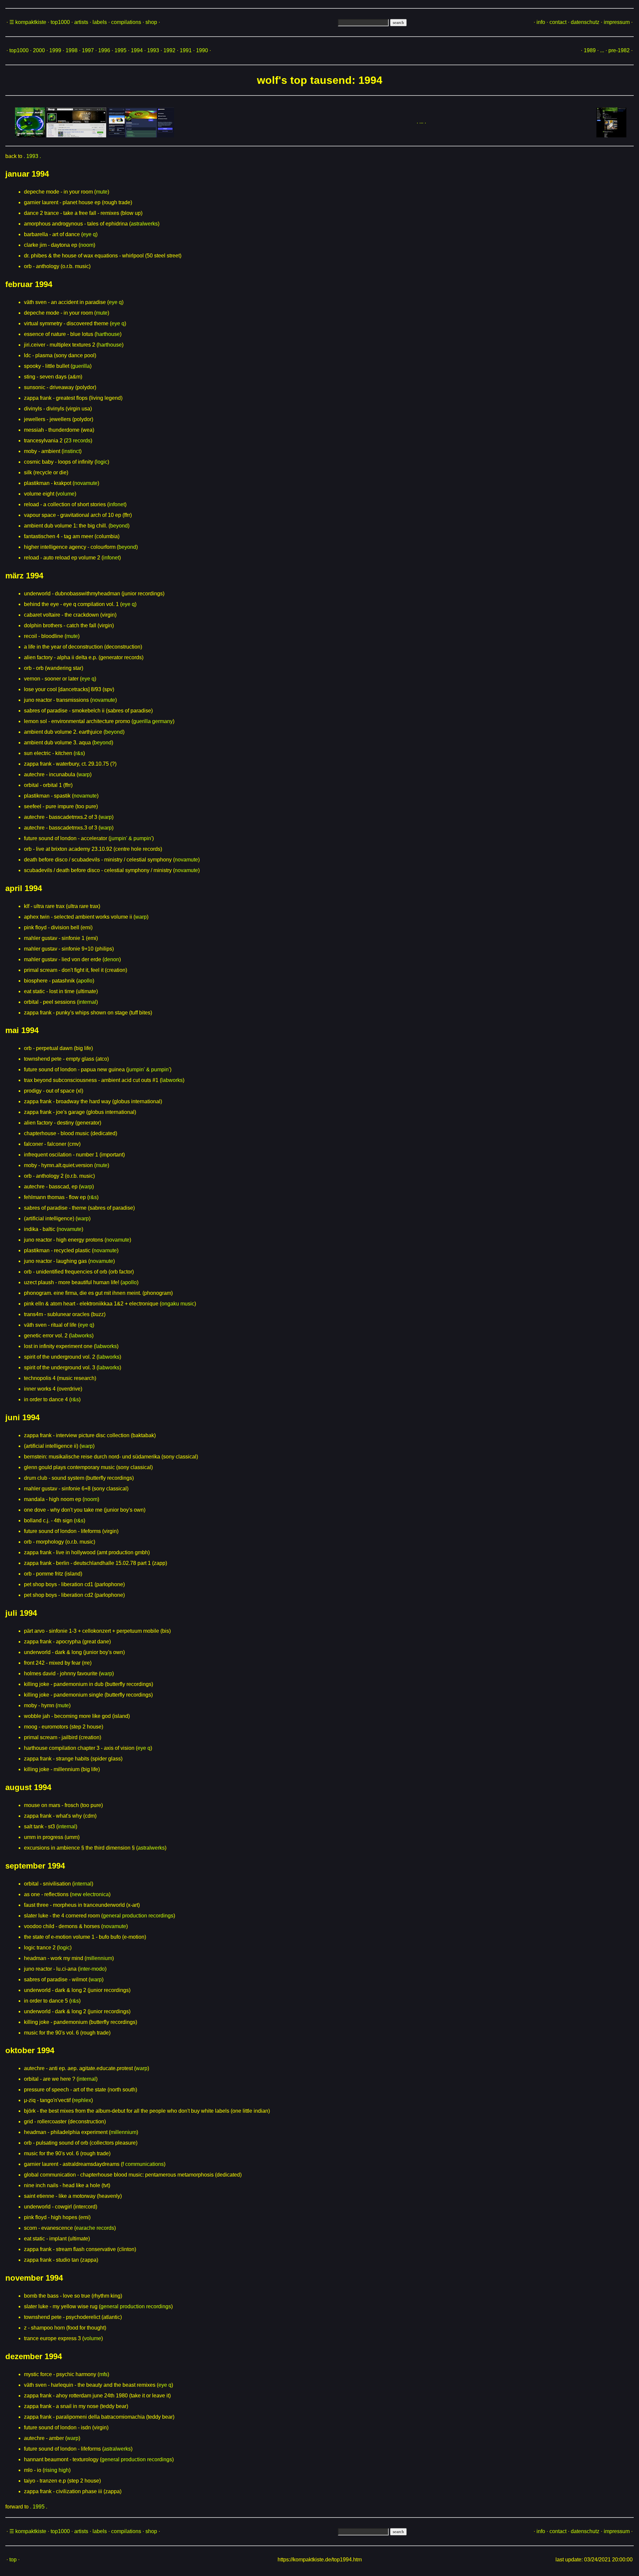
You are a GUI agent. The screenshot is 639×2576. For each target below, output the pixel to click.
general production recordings (138, 1916)
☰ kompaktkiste (28, 22)
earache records (95, 2228)
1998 (72, 50)
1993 (153, 50)
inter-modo (92, 1969)
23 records (78, 441)
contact (558, 22)
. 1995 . (39, 2507)
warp (84, 774)
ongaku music (178, 1304)
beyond (119, 526)
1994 (137, 50)
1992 (169, 50)
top (13, 2560)
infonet (117, 504)
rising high (57, 2470)
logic (102, 462)
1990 (202, 50)
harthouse (108, 334)
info (541, 22)
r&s (79, 753)
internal (87, 1002)
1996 (104, 50)
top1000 (60, 22)
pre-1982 (619, 50)
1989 (590, 50)
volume (66, 494)
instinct (72, 451)
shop (151, 22)
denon (112, 959)
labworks (172, 1080)
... (602, 50)
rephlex (82, 2100)
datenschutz (585, 22)
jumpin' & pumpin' (131, 838)
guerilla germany (153, 721)
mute (102, 192)
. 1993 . (32, 156)
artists (81, 22)
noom (87, 245)
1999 (55, 50)
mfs (103, 2374)
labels (100, 22)
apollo (85, 981)
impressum (617, 22)
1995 (120, 50)
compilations (126, 22)
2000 (39, 50)
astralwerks (144, 224)
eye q (89, 234)
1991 (186, 50)
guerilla (81, 366)
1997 (88, 50)
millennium (99, 1958)
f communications (143, 2164)
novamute (86, 483)
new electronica (90, 1894)
